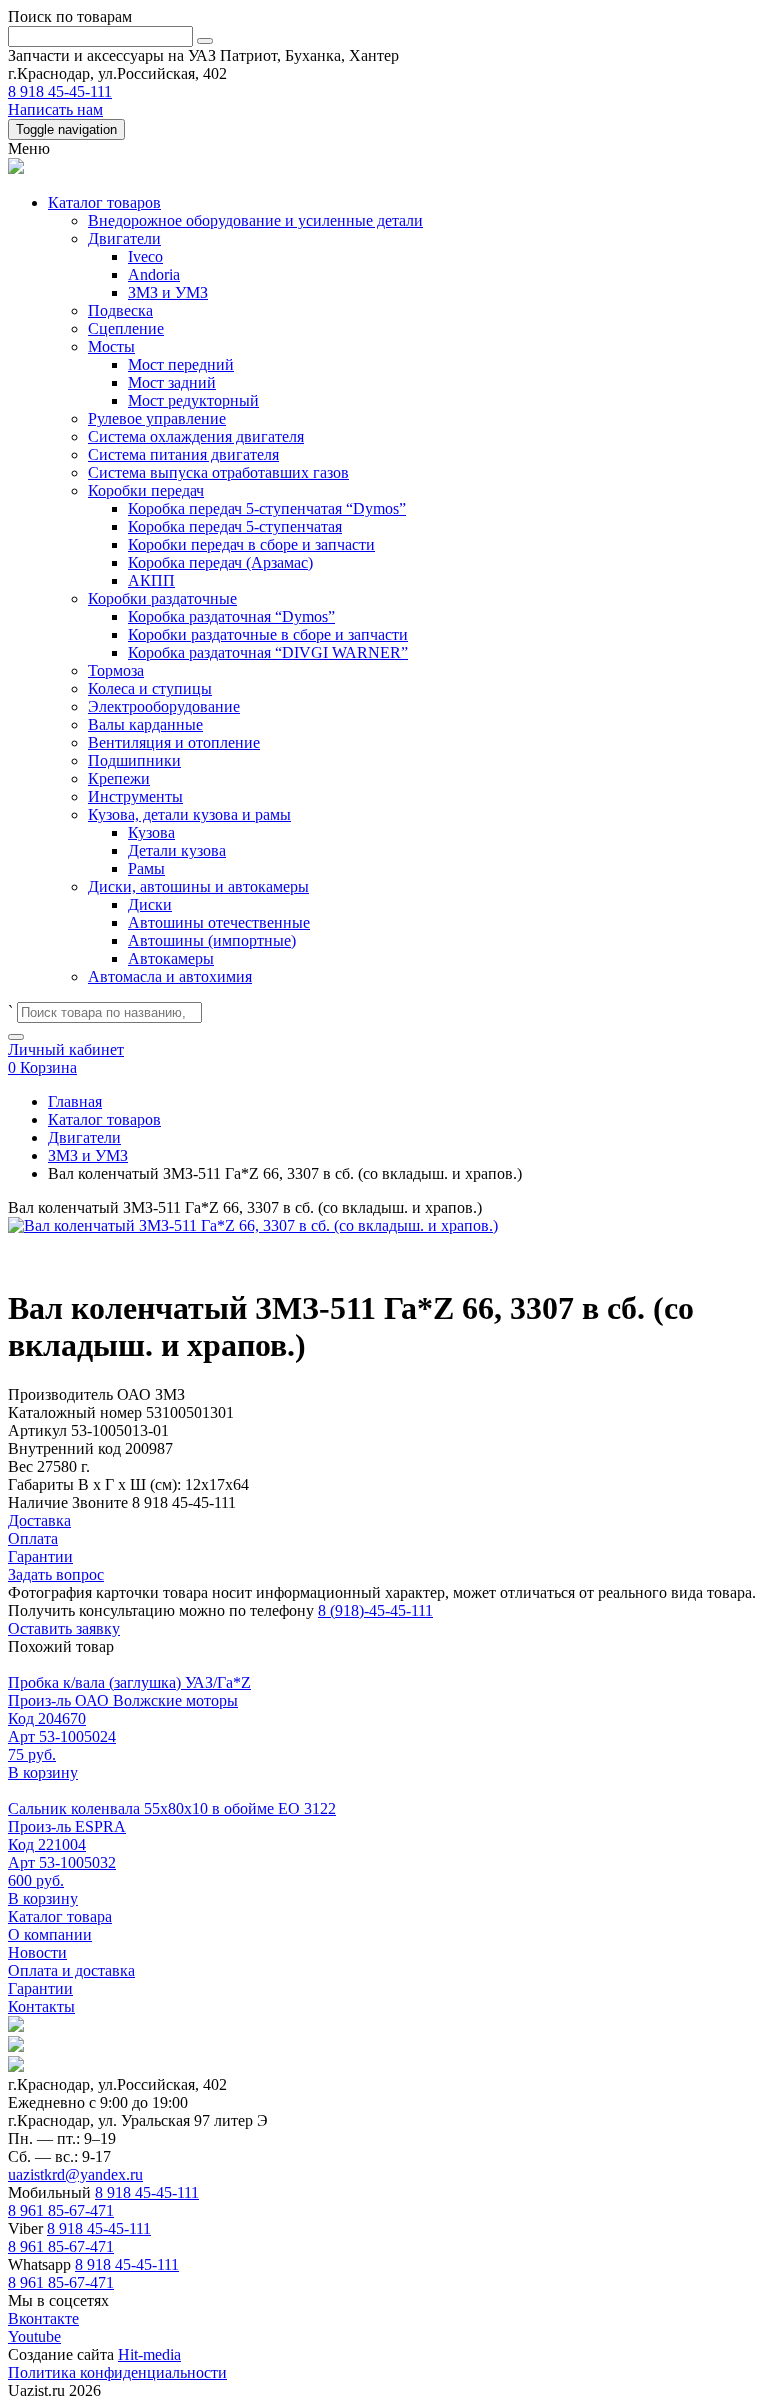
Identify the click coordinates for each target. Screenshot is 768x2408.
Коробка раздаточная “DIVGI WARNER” (268, 652)
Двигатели (124, 238)
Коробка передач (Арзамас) (220, 562)
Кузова (151, 832)
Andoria (154, 274)
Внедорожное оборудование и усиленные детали (255, 220)
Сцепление (126, 328)
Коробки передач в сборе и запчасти (251, 544)
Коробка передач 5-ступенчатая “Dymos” (267, 508)
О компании (50, 1934)
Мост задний (172, 382)
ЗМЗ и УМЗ (168, 292)
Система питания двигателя (183, 454)
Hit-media (149, 2354)
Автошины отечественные (219, 922)
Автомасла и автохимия (170, 976)
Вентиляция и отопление (174, 742)
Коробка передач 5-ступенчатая (235, 526)
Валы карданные (145, 724)
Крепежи (119, 778)
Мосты (111, 346)
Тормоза (116, 670)
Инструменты (135, 796)
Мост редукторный (193, 400)
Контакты (41, 2006)
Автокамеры (171, 958)
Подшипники (134, 760)
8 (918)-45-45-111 (375, 1610)
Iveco (145, 256)
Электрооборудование (164, 706)
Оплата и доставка (71, 1970)
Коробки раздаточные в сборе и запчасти (268, 634)
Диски (150, 904)
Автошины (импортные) (212, 940)
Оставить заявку (64, 1628)
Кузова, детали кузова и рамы (189, 814)
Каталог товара (60, 1916)
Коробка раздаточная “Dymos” (231, 616)
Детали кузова (177, 850)
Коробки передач (146, 490)
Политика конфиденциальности (117, 2372)
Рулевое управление (157, 418)
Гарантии (40, 1988)
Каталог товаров (104, 202)
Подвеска (120, 310)
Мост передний (181, 364)
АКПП (151, 580)
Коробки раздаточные (162, 598)
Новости (37, 1952)
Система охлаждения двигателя (196, 436)
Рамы (146, 868)
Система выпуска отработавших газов (218, 472)
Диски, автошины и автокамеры (198, 886)
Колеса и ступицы (150, 688)
